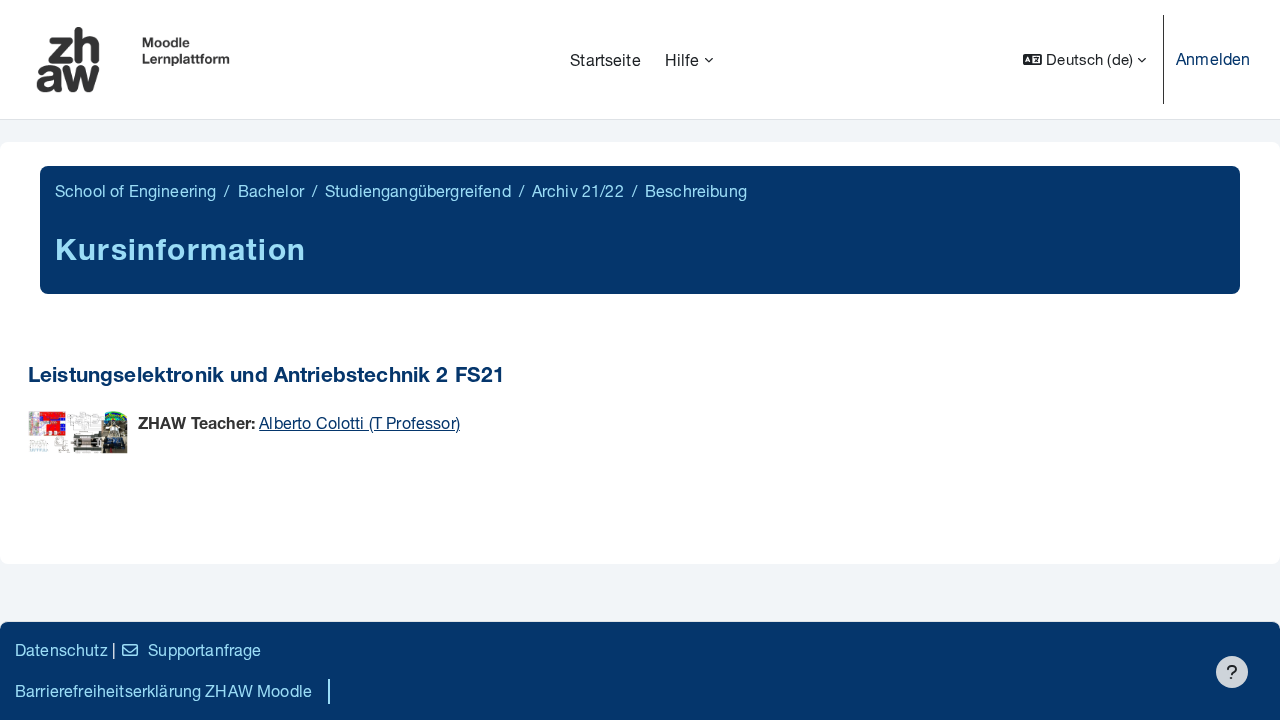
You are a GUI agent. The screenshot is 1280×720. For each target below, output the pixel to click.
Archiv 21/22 (578, 190)
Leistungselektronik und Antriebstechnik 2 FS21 (266, 377)
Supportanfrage (204, 649)
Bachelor (271, 190)
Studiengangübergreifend (418, 190)
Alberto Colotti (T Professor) (359, 422)
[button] (1084, 59)
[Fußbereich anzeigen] (1232, 672)
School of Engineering (135, 190)
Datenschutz (61, 649)
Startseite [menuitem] (605, 59)
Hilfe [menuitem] (682, 59)
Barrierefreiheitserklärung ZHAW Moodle (163, 690)
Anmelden (1213, 58)
